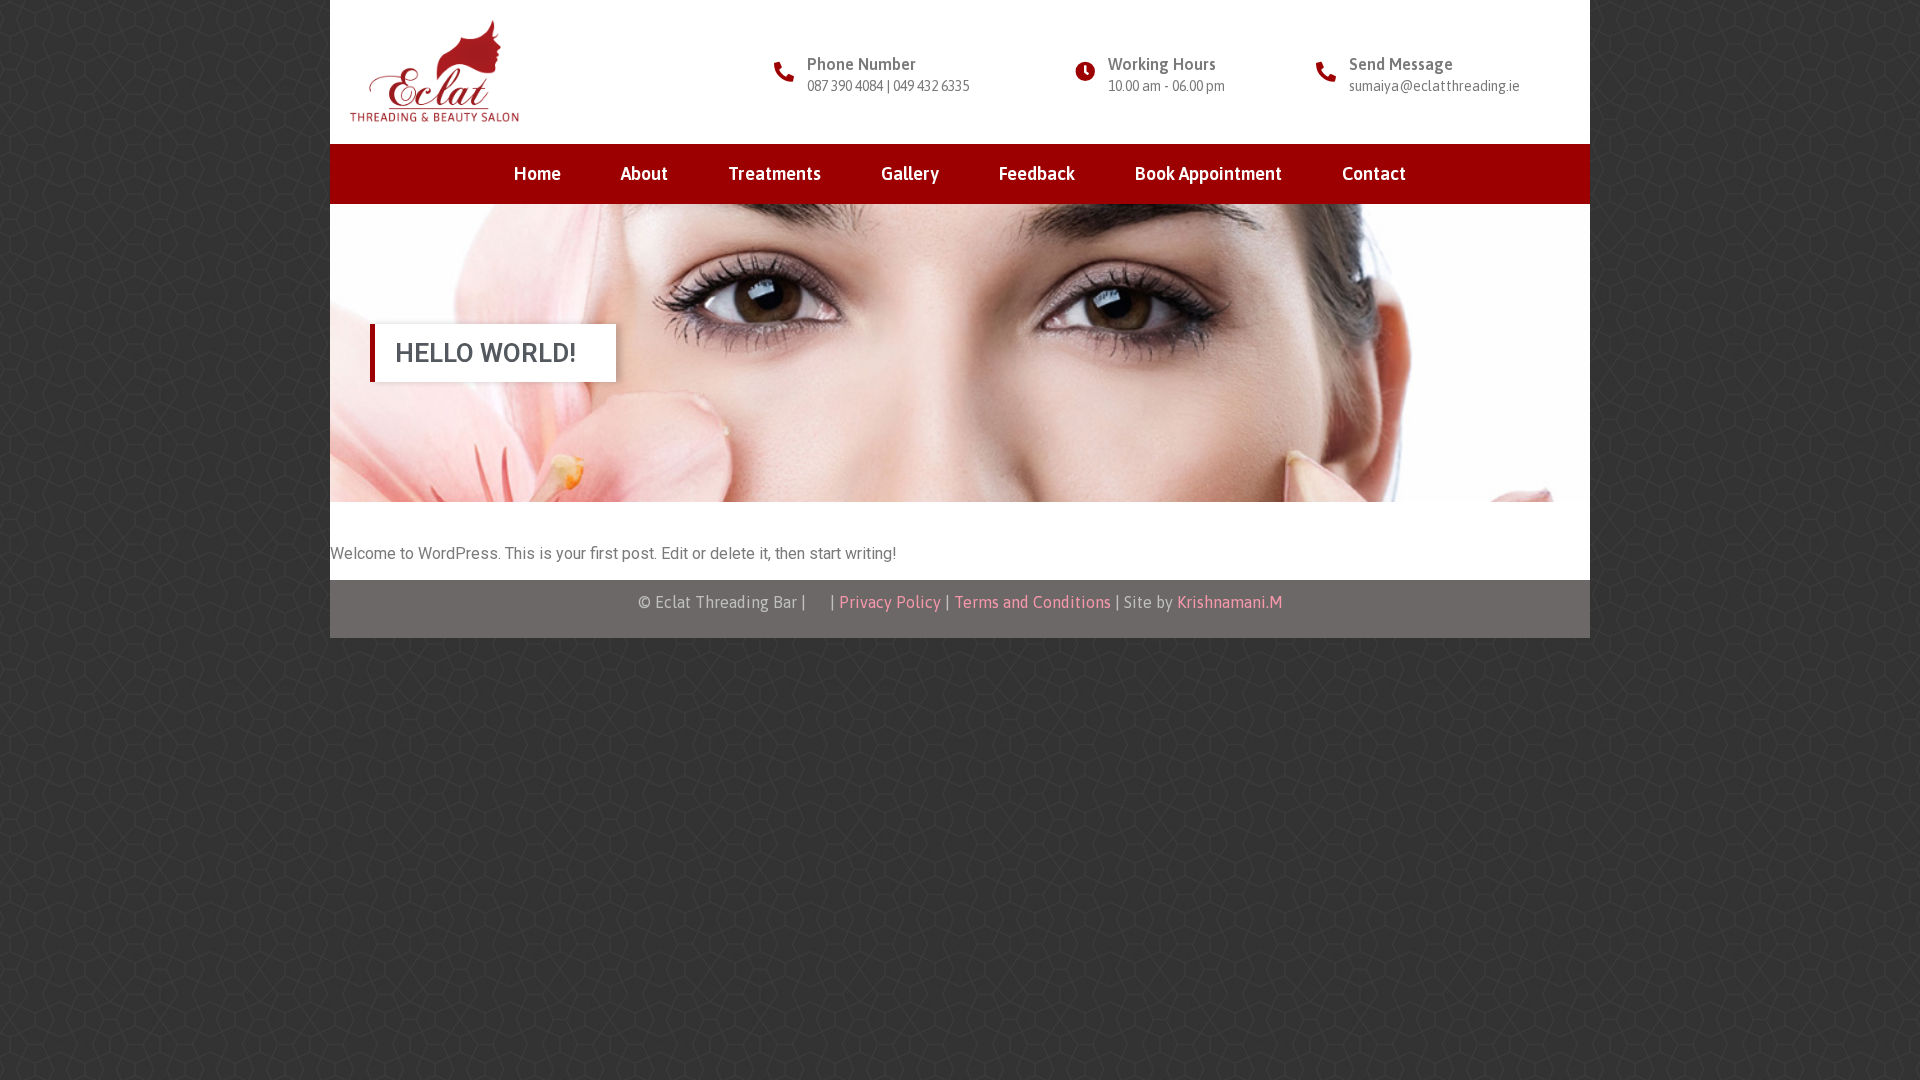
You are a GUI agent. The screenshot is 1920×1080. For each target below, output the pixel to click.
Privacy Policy (890, 602)
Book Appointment (1208, 173)
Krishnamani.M (1230, 602)
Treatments (774, 173)
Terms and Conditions (1032, 602)
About (644, 173)
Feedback (1037, 173)
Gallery (910, 173)
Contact (1374, 173)
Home (537, 173)
